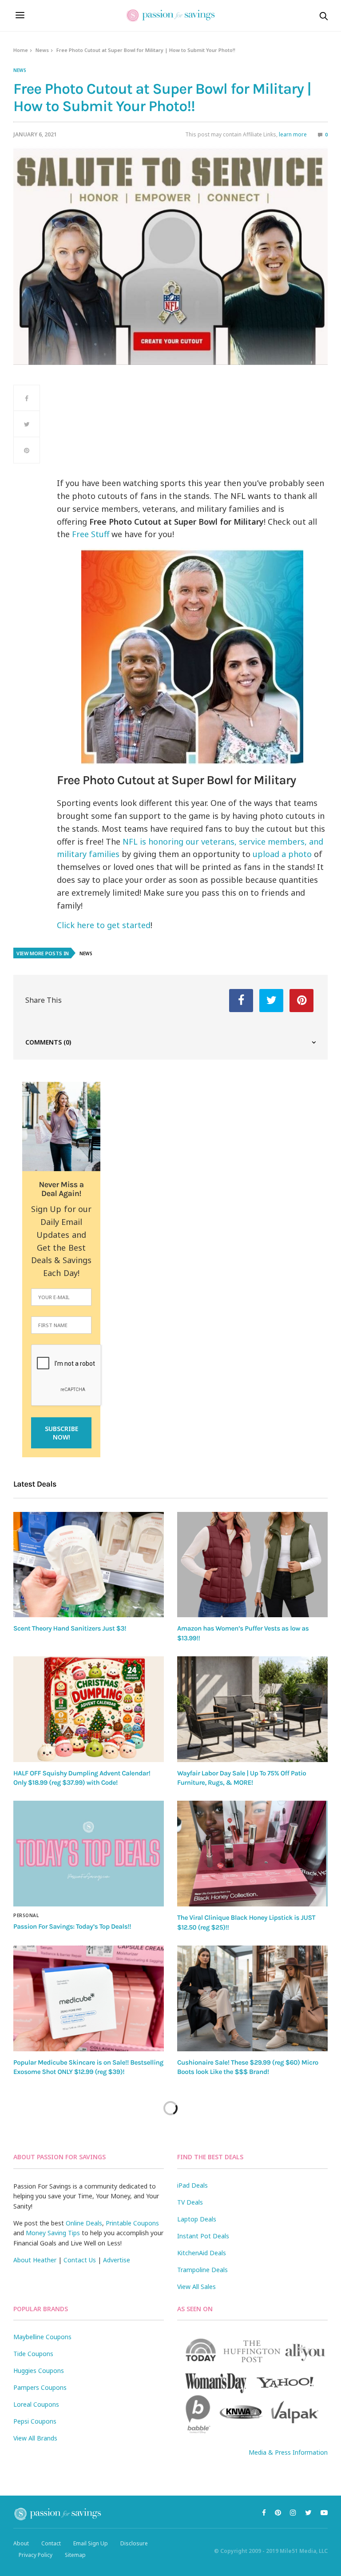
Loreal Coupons (36, 2404)
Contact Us (80, 2260)
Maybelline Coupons (42, 2337)
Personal (26, 1915)
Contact (51, 2543)
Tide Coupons (33, 2354)
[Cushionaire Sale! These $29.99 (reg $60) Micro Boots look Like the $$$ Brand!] (252, 1998)
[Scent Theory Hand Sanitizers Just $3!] (89, 1565)
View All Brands (35, 2438)
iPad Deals (192, 2185)
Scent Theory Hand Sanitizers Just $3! (70, 1628)
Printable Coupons (132, 2223)
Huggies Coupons (39, 2371)
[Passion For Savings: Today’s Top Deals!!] (89, 1854)
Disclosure (134, 2543)
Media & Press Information (288, 2452)
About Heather (35, 2260)
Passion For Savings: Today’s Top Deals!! (72, 1926)
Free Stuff (91, 534)
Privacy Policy (36, 2555)
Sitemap (75, 2555)
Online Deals (84, 2223)
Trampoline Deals (202, 2270)
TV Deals (190, 2202)
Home (21, 50)
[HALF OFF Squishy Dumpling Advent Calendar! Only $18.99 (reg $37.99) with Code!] (89, 1709)
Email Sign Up (91, 2543)
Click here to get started (104, 925)
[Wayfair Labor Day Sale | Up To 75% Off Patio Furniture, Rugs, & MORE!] (252, 1709)
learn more (293, 134)
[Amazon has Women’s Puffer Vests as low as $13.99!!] (252, 1565)
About (21, 2543)
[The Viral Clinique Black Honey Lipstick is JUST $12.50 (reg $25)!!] (252, 1854)
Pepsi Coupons (35, 2421)
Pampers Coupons (40, 2387)
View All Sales (196, 2287)
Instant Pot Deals (203, 2236)
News (42, 50)
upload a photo (282, 854)
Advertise (117, 2260)
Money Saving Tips (53, 2233)
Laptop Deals (197, 2219)
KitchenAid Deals (202, 2253)
